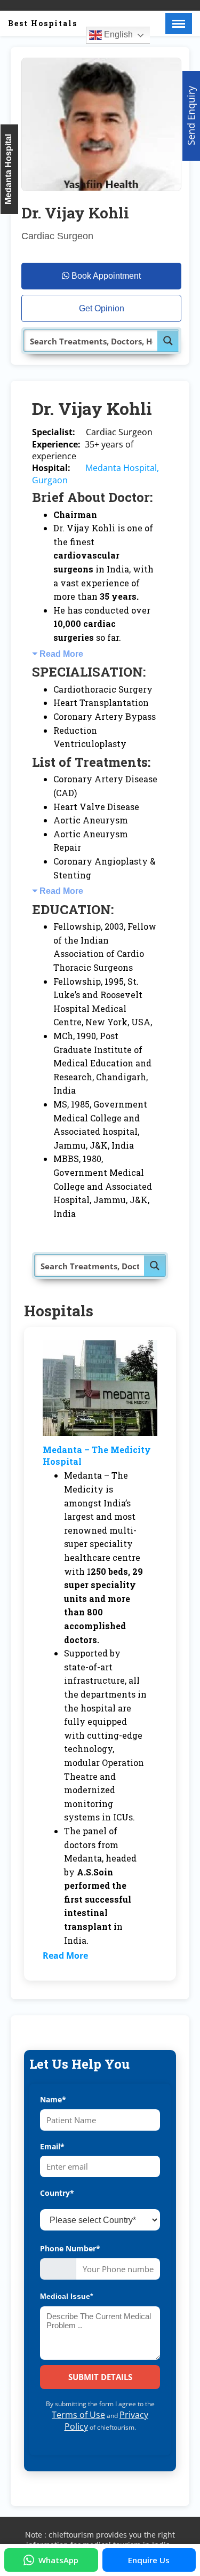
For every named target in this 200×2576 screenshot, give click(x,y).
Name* (53, 2099)
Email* (52, 2146)
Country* (57, 2193)
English (117, 34)
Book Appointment (105, 276)
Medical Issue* (66, 2296)
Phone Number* (70, 2248)
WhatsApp (58, 2560)
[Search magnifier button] (168, 341)
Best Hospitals (43, 23)
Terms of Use (78, 2415)
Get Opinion (102, 308)
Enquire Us (149, 2560)
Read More (61, 654)
